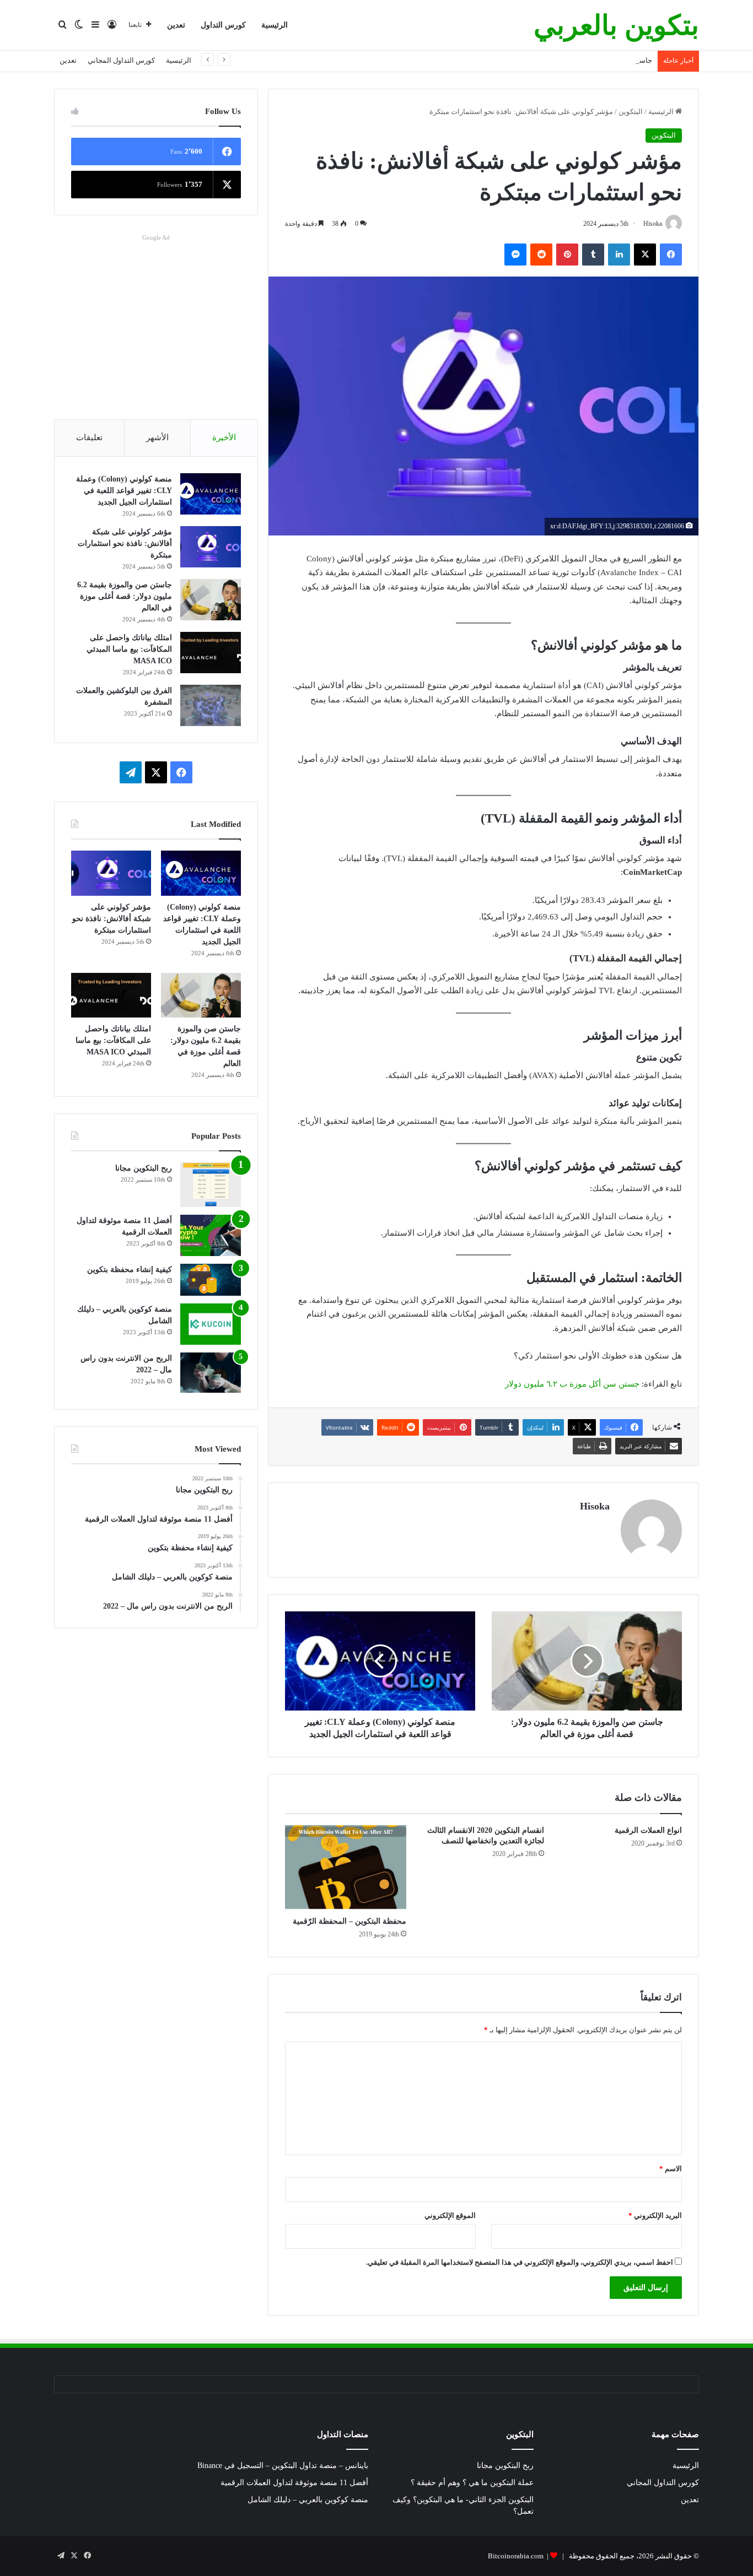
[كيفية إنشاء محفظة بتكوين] (211, 1280)
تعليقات (89, 437)
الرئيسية (275, 25)
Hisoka (595, 1506)
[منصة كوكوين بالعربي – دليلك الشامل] (211, 1324)
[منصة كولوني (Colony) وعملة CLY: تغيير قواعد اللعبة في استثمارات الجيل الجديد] (211, 494)
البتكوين (631, 112)
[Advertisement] (156, 322)
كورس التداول (223, 25)
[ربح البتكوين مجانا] (211, 1185)
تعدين (176, 25)
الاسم (671, 2169)
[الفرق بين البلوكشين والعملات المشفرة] (211, 705)
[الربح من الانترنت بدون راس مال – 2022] (211, 1373)
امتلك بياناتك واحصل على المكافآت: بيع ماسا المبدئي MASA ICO (129, 649)
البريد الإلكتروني (655, 2215)
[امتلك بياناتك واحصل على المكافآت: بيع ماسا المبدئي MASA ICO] (211, 653)
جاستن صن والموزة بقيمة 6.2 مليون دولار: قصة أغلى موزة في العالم (551, 60)
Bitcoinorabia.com (516, 2556)
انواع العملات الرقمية (648, 1830)
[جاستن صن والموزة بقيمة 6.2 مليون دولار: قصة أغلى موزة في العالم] (211, 600)
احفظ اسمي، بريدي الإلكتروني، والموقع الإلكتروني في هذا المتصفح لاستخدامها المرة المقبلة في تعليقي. (520, 2262)
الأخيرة (224, 437)
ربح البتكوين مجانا (144, 1168)
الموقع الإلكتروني (450, 2215)
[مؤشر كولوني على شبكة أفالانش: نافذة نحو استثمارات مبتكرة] (211, 547)
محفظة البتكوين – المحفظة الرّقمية (349, 1921)
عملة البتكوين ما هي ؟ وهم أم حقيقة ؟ (472, 2483)
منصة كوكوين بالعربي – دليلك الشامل (308, 2500)
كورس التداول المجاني (121, 60)
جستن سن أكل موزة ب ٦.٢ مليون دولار (572, 1384)
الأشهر (157, 437)
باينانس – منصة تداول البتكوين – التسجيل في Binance (283, 2466)
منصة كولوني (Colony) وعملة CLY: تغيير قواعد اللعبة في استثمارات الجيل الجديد (124, 491)
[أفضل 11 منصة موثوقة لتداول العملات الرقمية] (211, 1235)
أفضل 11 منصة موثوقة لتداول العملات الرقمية (294, 2483)
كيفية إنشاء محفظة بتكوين (130, 1270)
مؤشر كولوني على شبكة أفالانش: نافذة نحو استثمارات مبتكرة (125, 543)
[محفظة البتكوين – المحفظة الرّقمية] (346, 1868)
